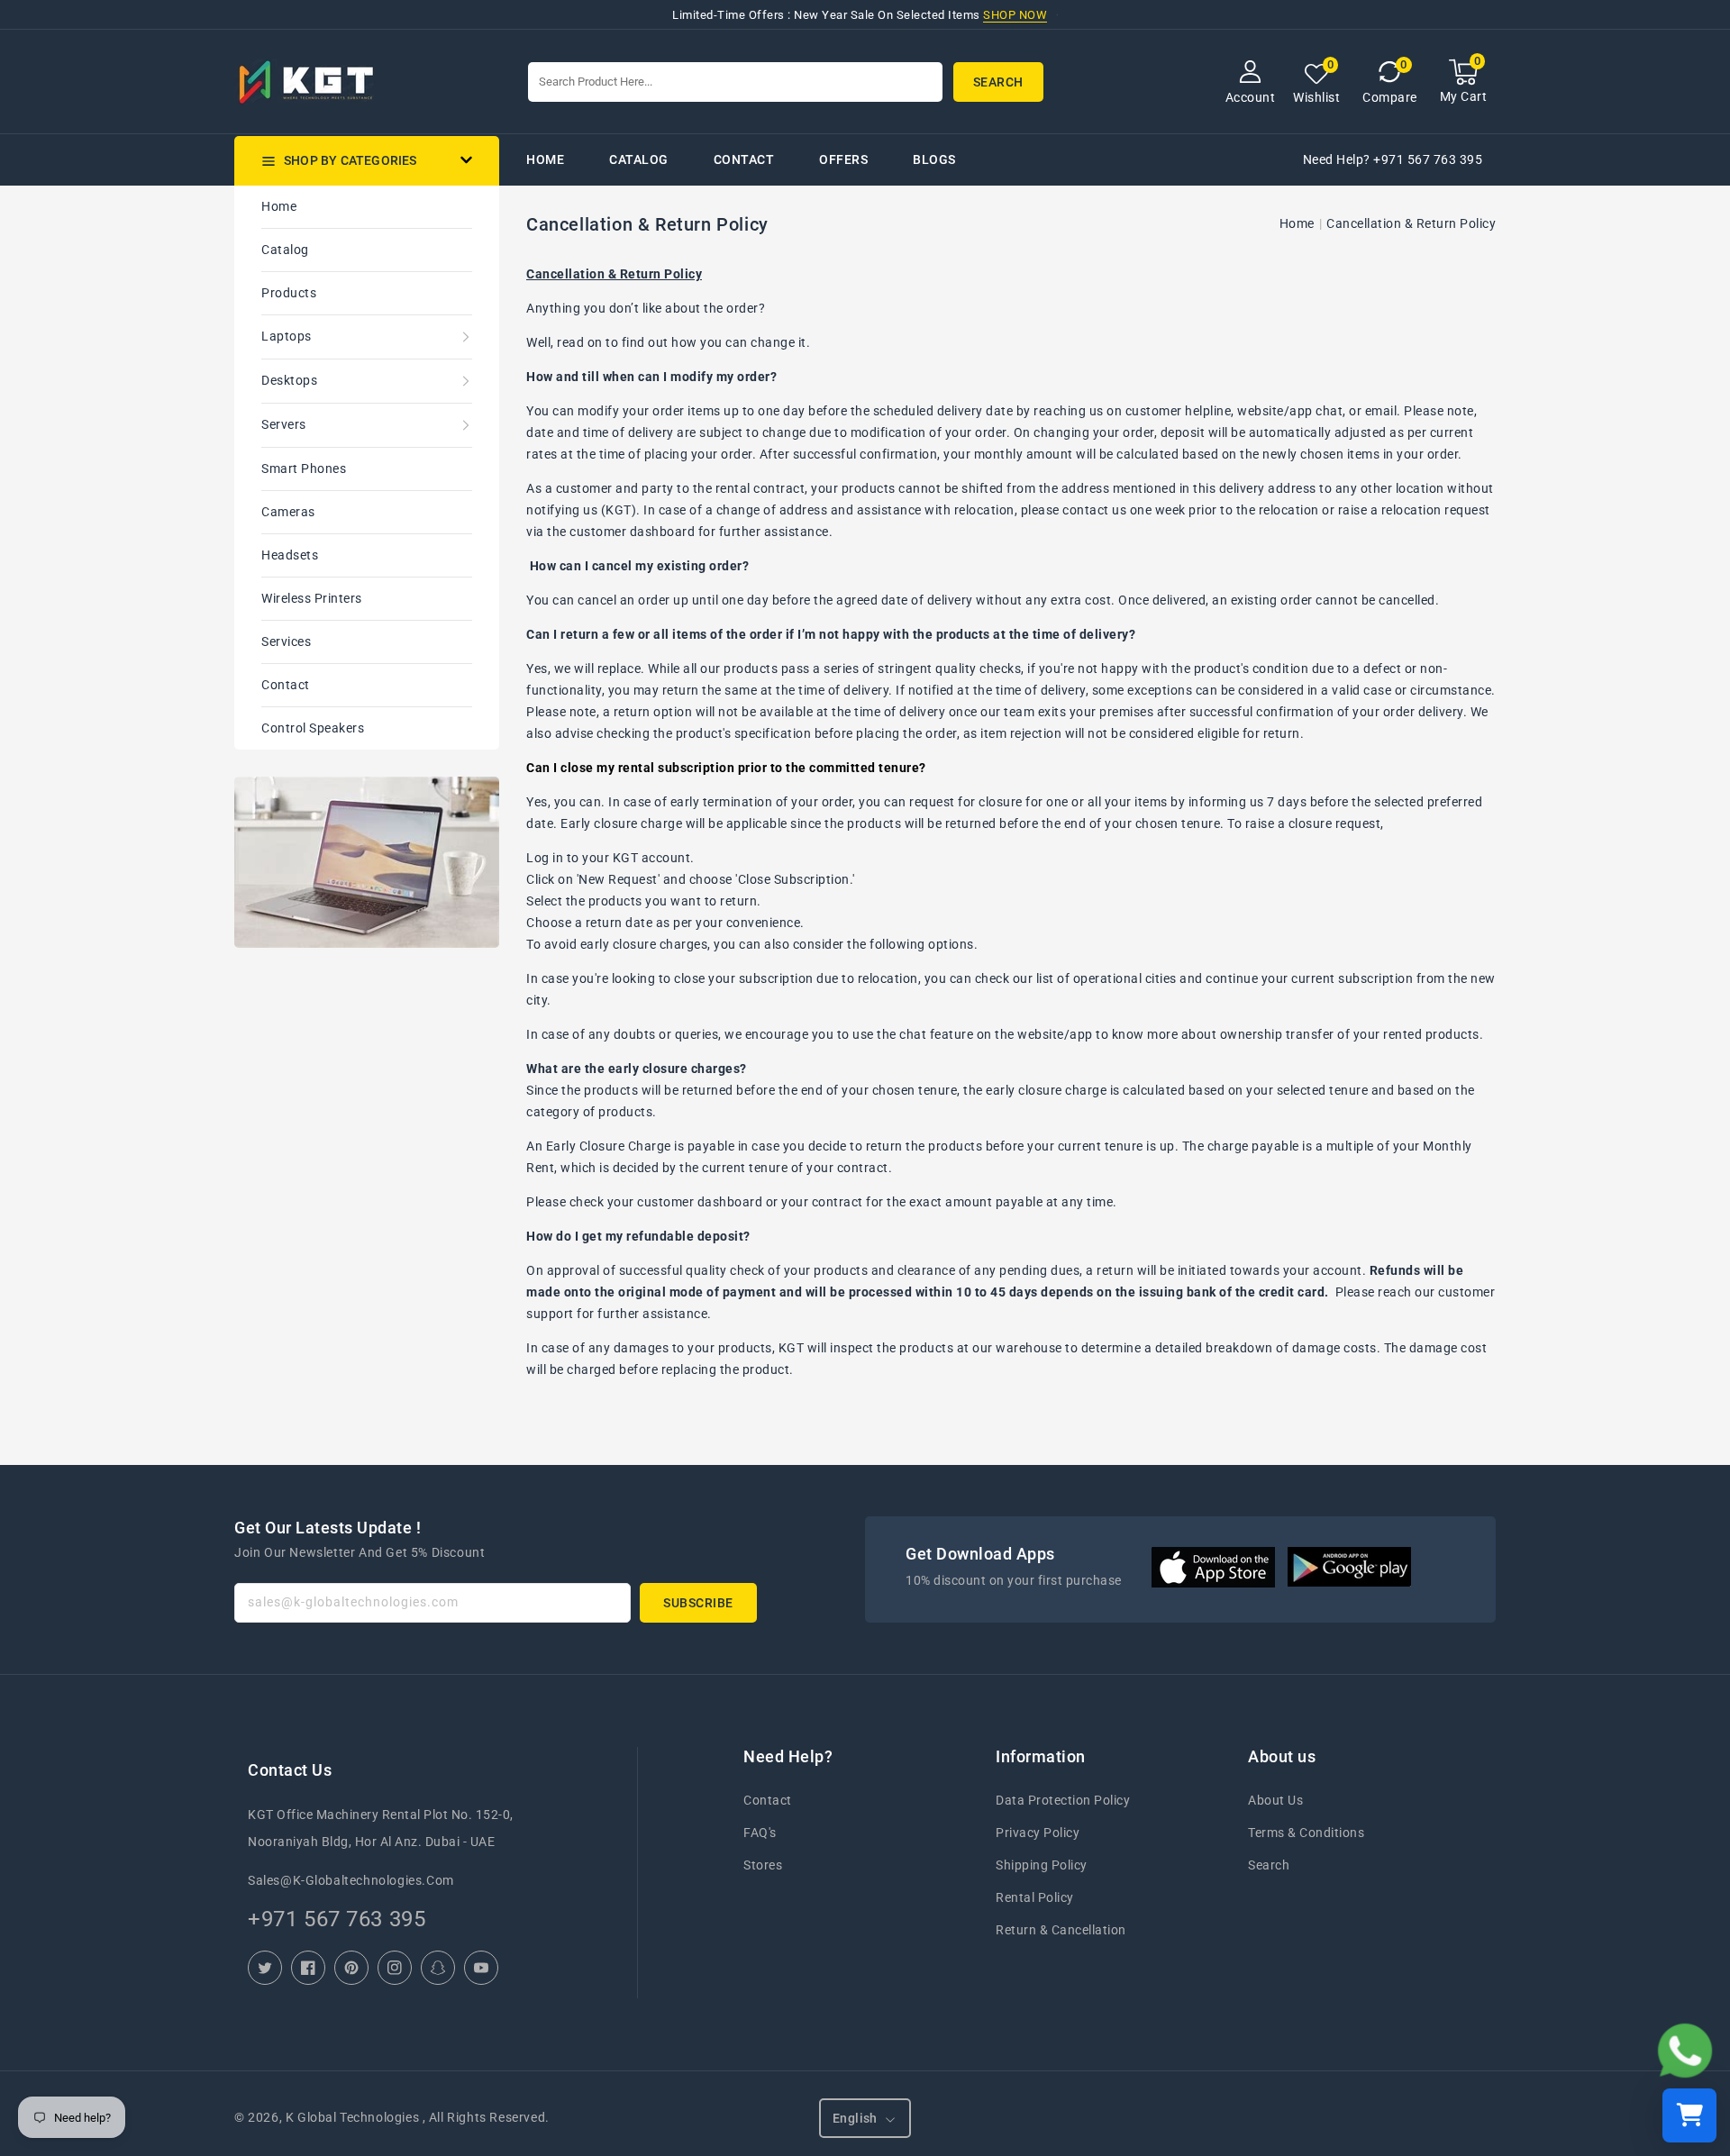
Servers (284, 424)
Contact (286, 685)
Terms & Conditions (1306, 1833)
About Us (1275, 1800)
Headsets (290, 555)
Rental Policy (1035, 1897)
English (855, 2118)
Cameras (288, 512)
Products (289, 293)
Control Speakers (313, 728)
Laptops (287, 336)
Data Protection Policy (1063, 1800)
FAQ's (760, 1833)
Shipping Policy (1042, 1865)
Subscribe (698, 1603)
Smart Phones (304, 468)
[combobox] (735, 82)
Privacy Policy (1038, 1833)
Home (279, 206)
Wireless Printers (312, 598)
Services (286, 641)
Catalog (285, 250)
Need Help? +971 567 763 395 (1393, 159)
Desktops (289, 380)
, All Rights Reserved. (486, 2117)
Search (1269, 1865)
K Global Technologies (352, 2117)
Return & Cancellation (1061, 1930)
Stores (763, 1865)
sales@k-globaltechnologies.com (351, 1880)
